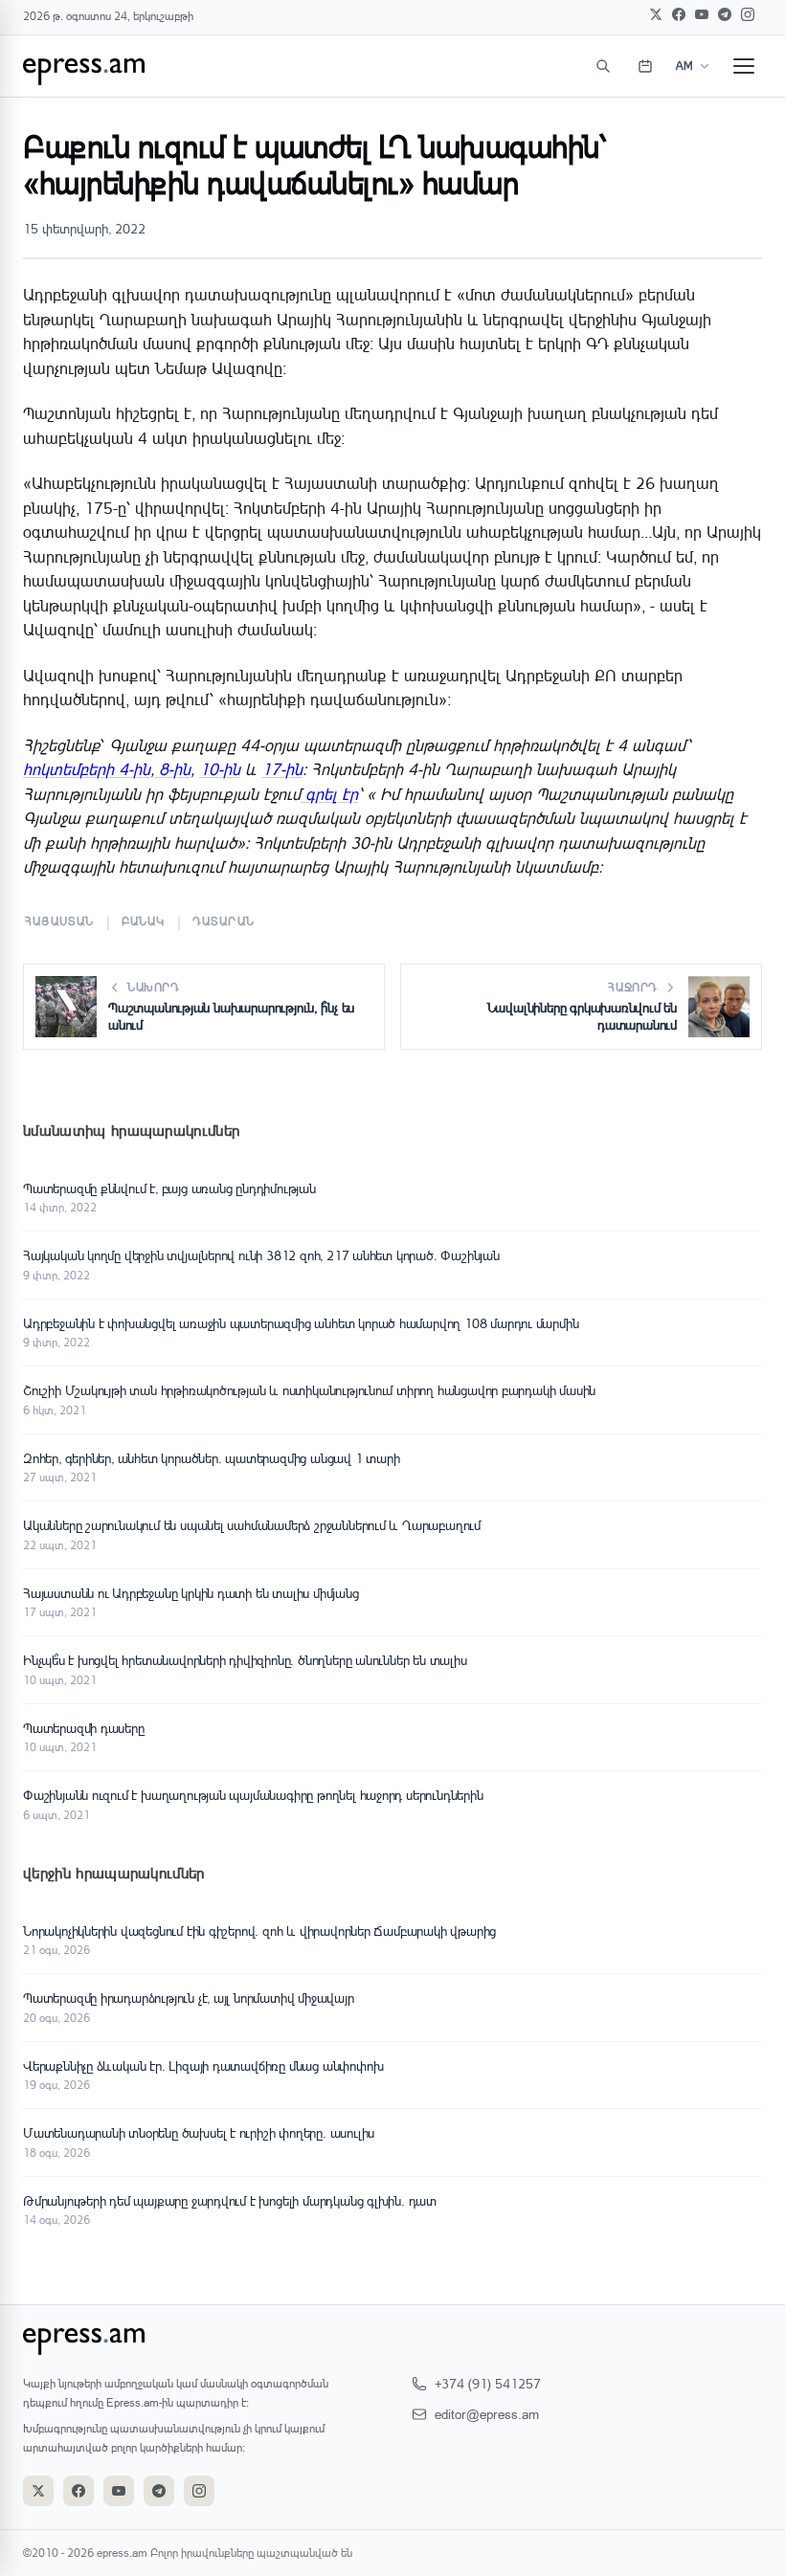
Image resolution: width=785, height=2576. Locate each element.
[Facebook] (679, 14)
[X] (656, 14)
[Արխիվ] (645, 66)
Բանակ (144, 921)
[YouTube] (702, 14)
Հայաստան (60, 921)
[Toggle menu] (744, 66)
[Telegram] (725, 14)
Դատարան (224, 921)
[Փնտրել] (603, 66)
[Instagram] (748, 14)
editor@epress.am (487, 2414)
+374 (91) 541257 (488, 2383)
